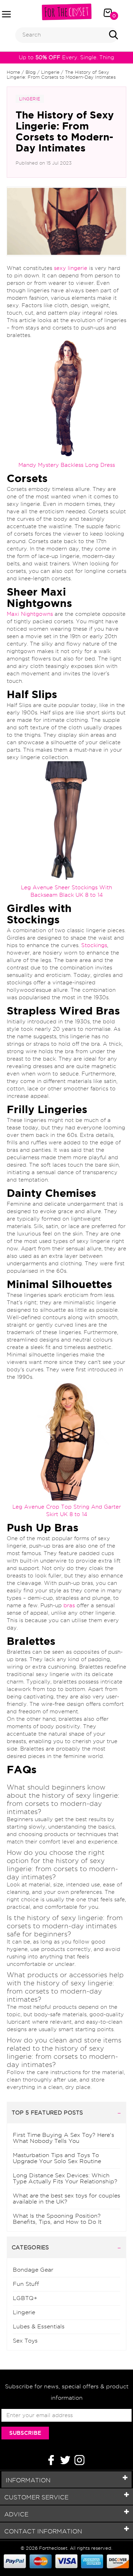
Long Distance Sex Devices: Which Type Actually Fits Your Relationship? (65, 2178)
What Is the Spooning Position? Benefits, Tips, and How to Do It (57, 2219)
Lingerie (50, 72)
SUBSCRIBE (25, 2433)
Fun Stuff (26, 2284)
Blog (31, 72)
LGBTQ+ (25, 2298)
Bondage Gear (33, 2270)
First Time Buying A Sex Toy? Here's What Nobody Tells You (63, 2138)
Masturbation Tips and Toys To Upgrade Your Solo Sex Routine (57, 2158)
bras (69, 1605)
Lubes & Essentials (39, 2326)
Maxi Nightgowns (30, 614)
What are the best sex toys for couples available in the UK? (66, 2199)
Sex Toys (25, 2341)
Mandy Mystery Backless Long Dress (67, 465)
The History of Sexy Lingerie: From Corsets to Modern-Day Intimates (61, 74)
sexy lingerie (71, 268)
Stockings (94, 945)
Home (13, 72)
